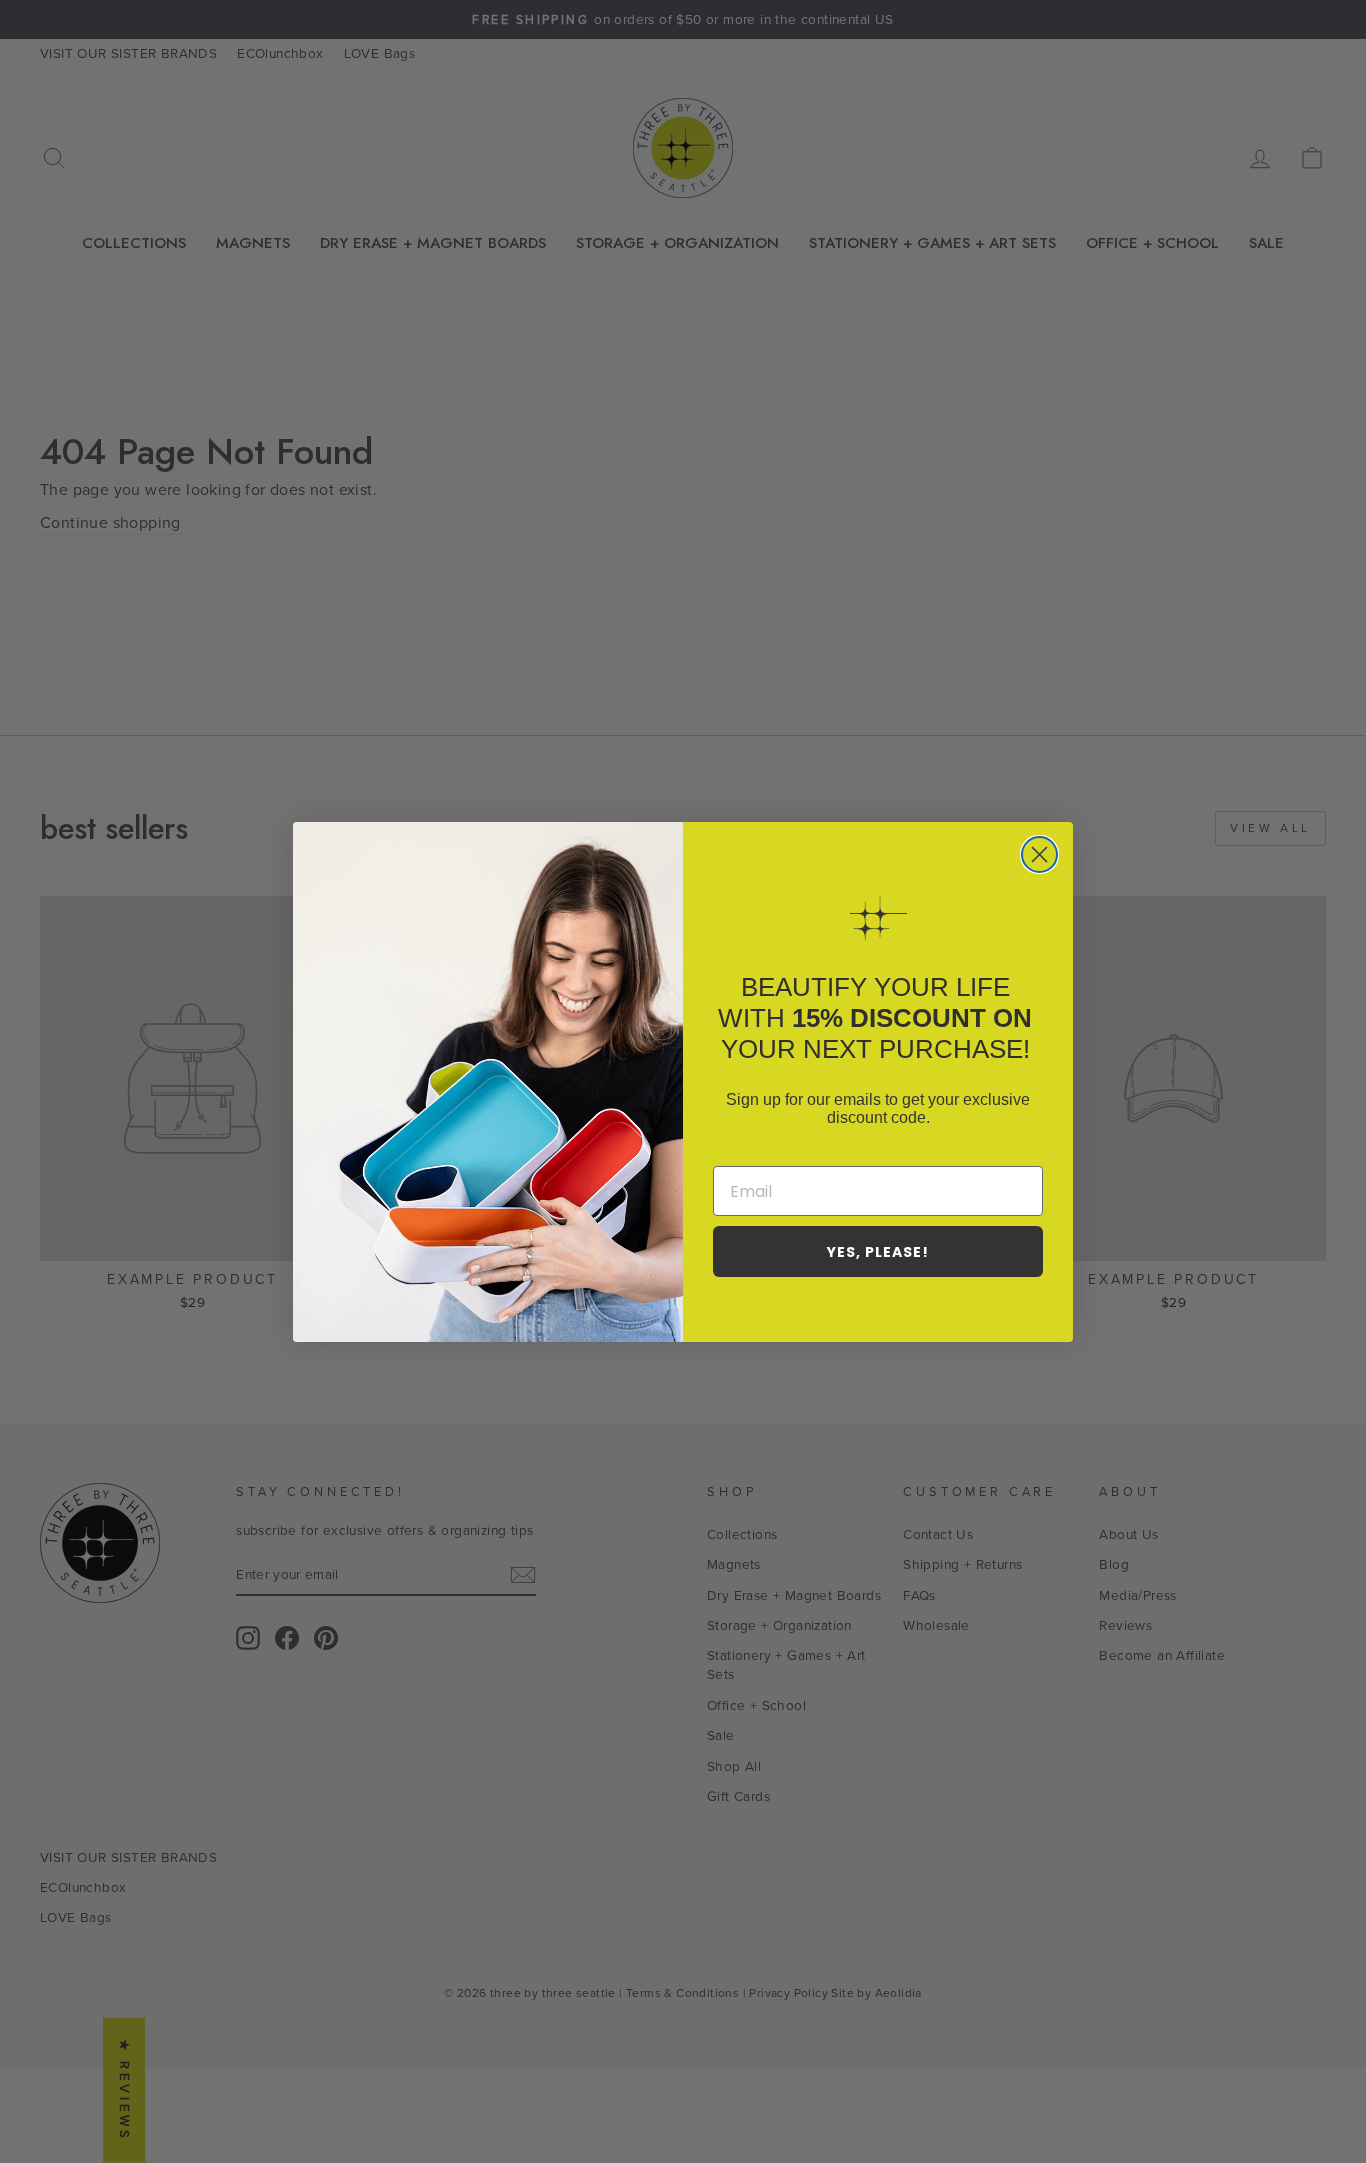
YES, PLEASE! (878, 1252)
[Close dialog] (1039, 854)
